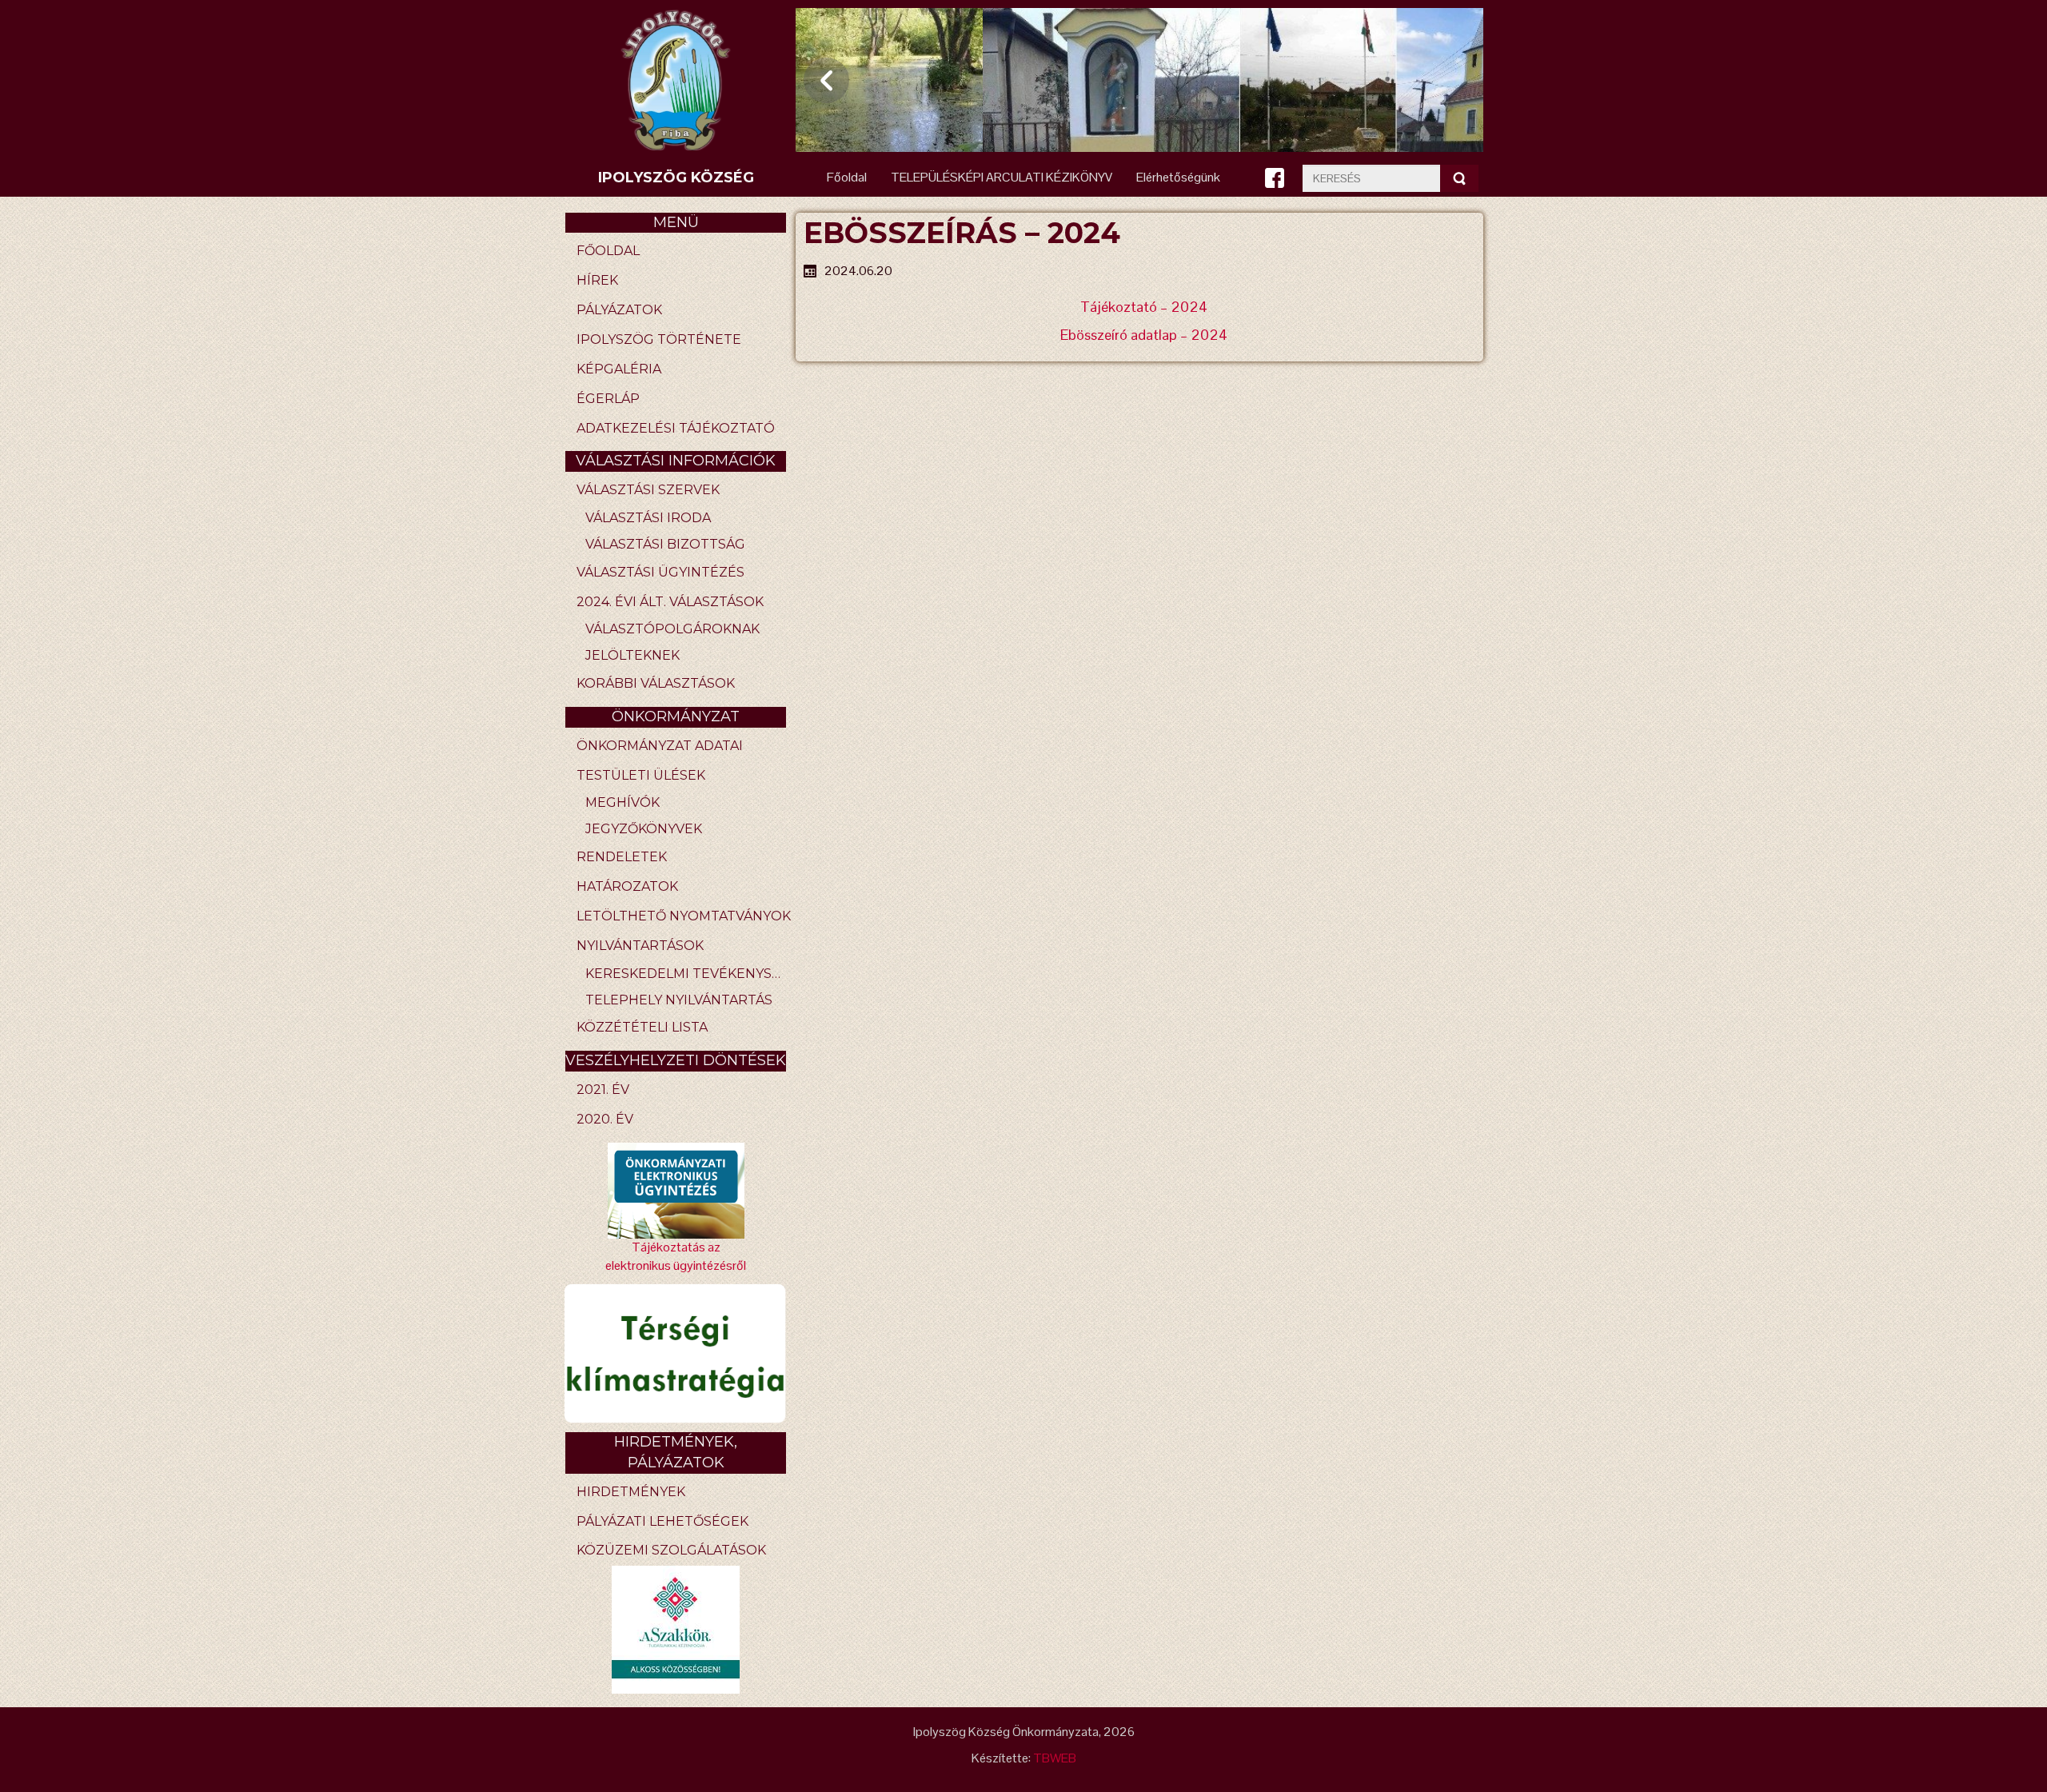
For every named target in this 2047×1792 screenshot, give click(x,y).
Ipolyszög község (676, 178)
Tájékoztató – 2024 (1144, 307)
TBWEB (1055, 1758)
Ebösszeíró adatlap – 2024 (1144, 335)
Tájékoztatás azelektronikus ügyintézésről (676, 1256)
